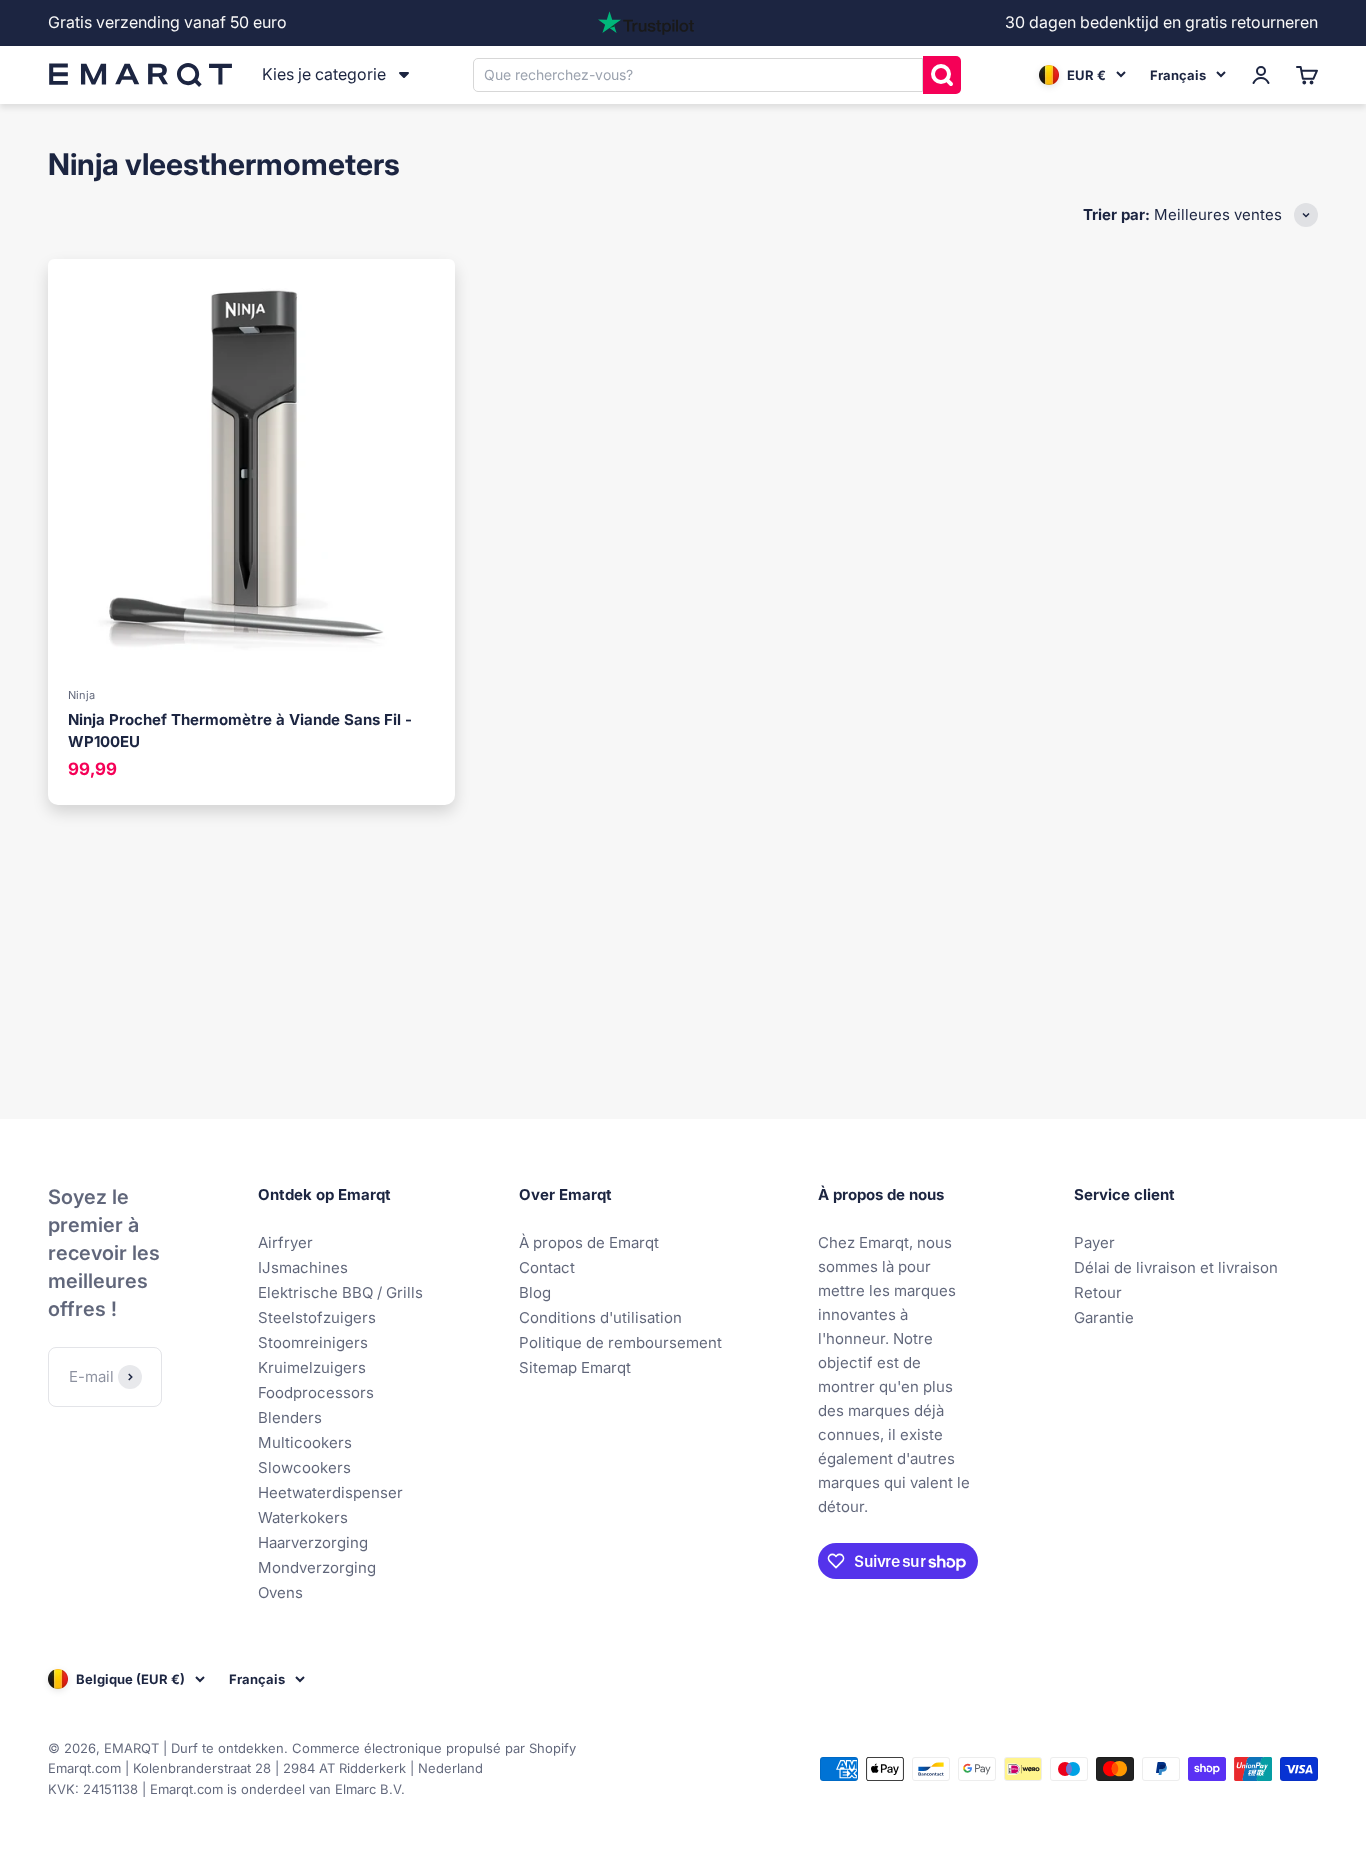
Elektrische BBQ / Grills (340, 1292)
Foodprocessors (316, 1392)
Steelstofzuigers (317, 1317)
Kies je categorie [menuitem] (324, 74)
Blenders (290, 1417)
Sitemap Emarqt (575, 1367)
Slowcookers (304, 1467)
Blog (535, 1292)
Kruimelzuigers (312, 1367)
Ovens (280, 1592)
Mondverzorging (317, 1567)
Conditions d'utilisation (600, 1317)
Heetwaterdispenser (330, 1492)
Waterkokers (303, 1517)
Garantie (1104, 1317)
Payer (1094, 1242)
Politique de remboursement (620, 1342)
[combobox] (698, 74)
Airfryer (285, 1242)
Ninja (81, 695)
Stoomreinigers (313, 1342)
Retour (1098, 1292)
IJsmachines (303, 1267)
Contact (547, 1267)
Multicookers (305, 1442)
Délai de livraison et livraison (1176, 1267)
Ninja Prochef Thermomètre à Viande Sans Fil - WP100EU (240, 731)
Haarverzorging (313, 1542)
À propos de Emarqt (589, 1242)
